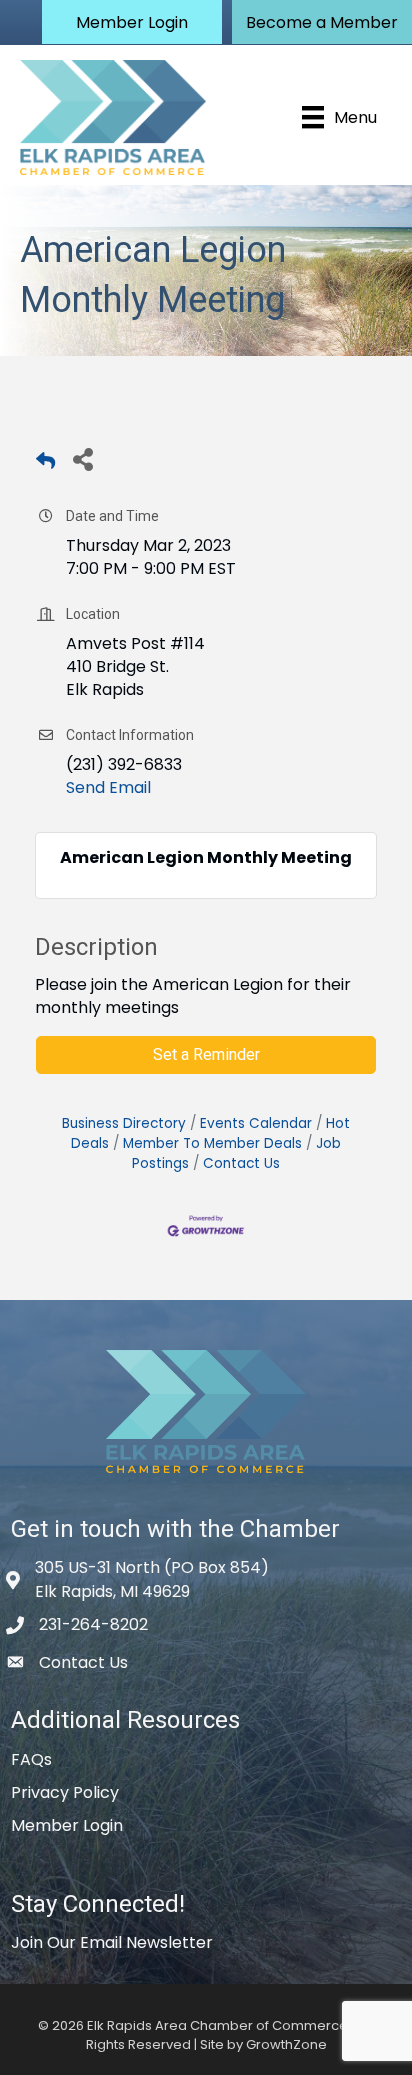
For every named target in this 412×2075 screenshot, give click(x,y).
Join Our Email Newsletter (112, 1942)
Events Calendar (256, 1123)
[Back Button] (45, 464)
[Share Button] (82, 458)
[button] (132, 22)
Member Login (67, 1825)
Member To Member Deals (212, 1143)
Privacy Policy (65, 1792)
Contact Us (241, 1163)
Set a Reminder (206, 1054)
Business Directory (124, 1123)
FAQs (31, 1759)
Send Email (108, 787)
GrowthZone (286, 2044)
